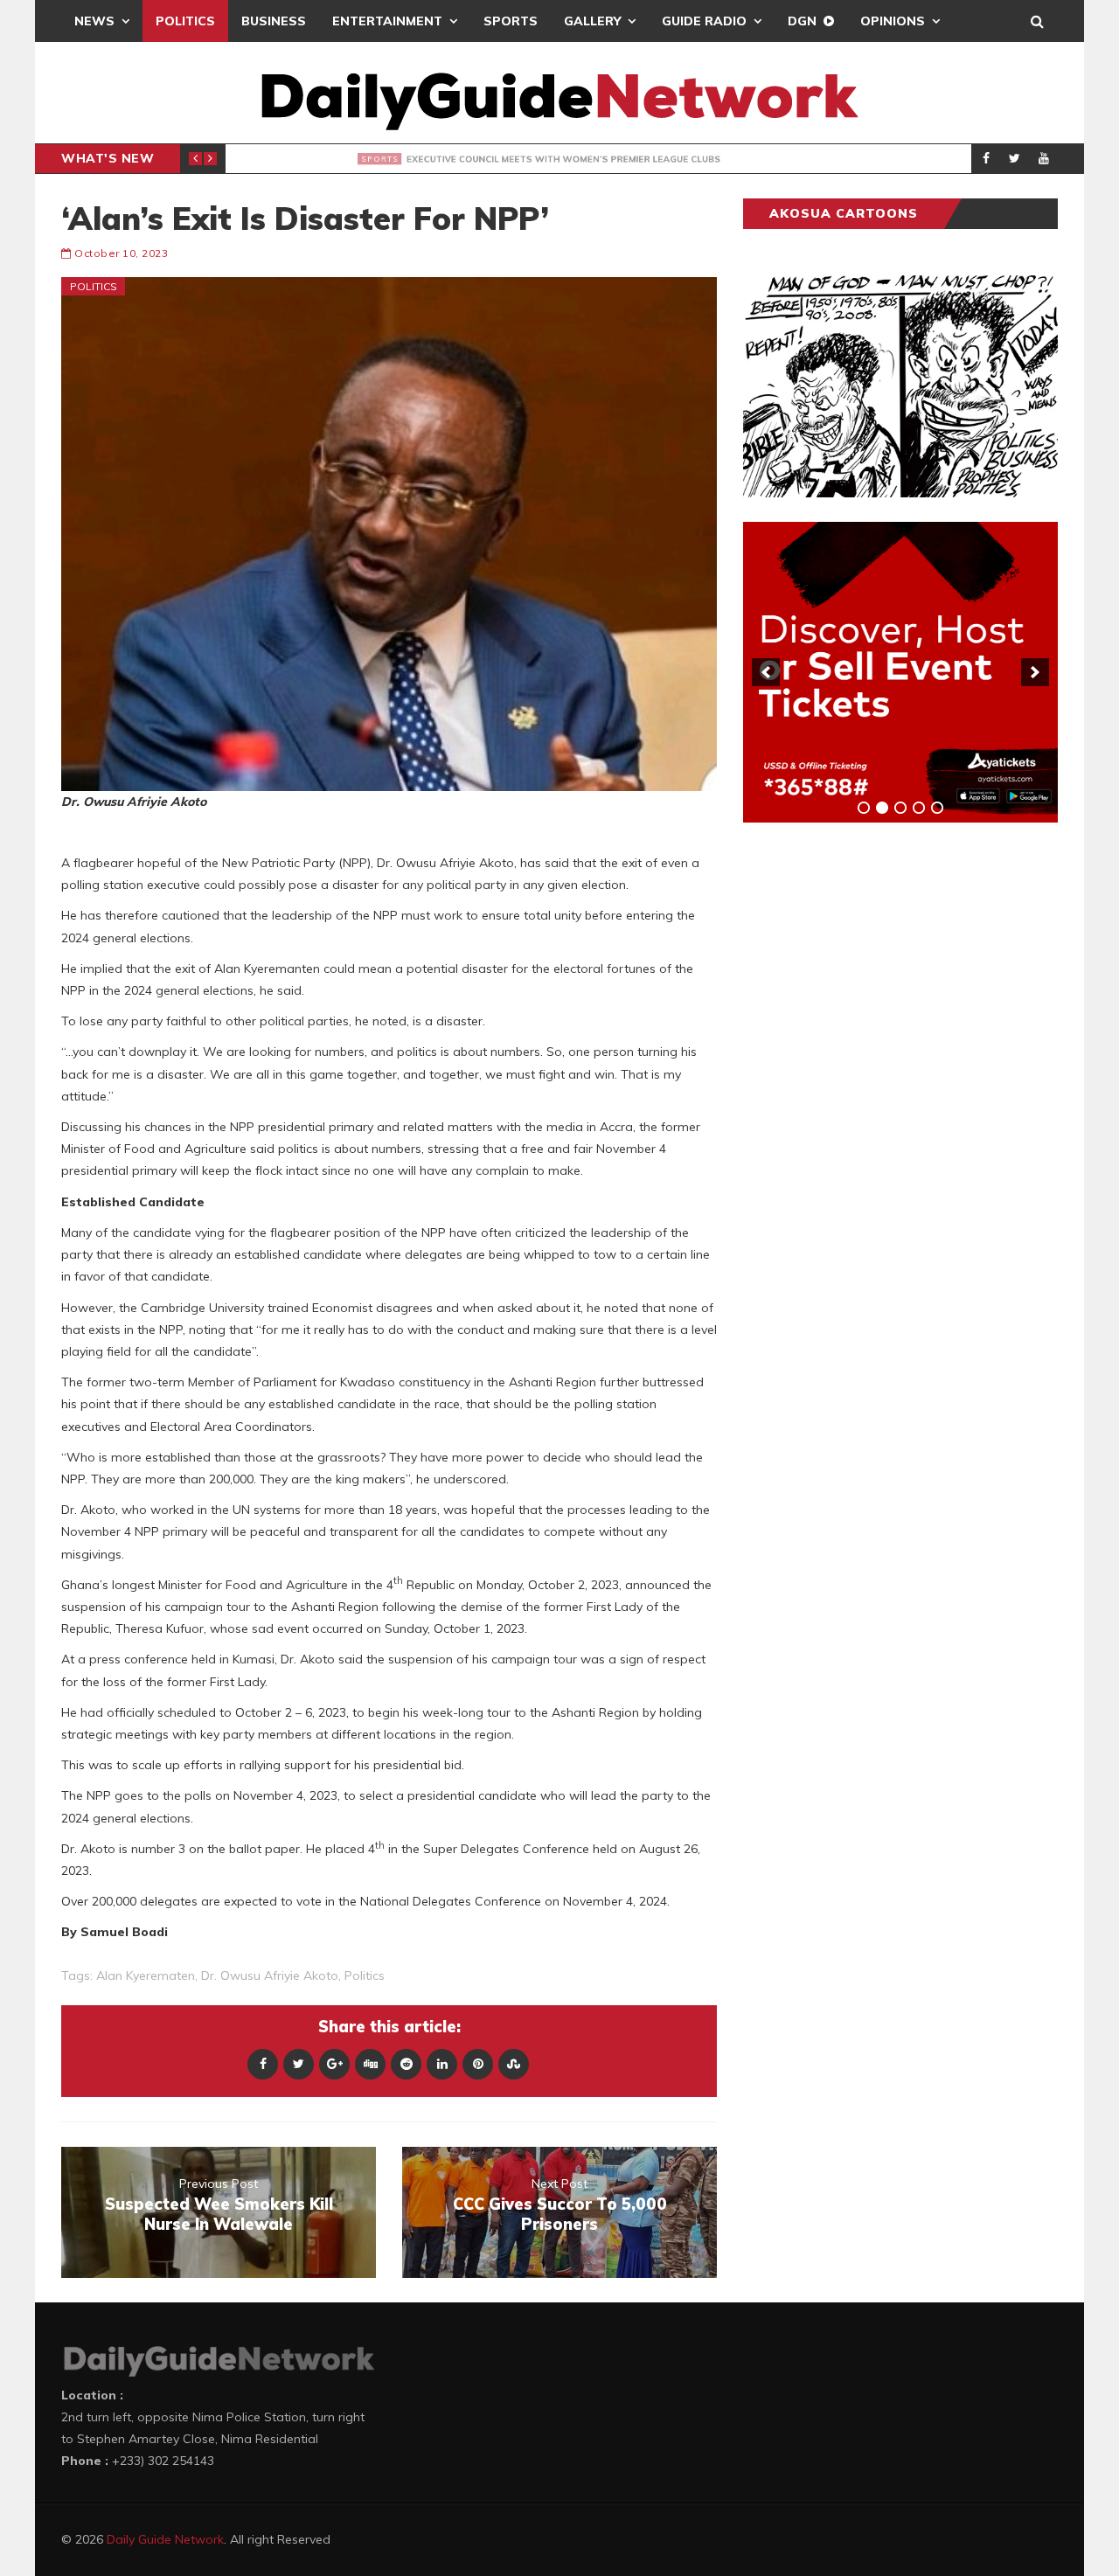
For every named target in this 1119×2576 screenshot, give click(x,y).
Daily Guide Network (165, 2539)
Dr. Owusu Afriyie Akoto (270, 1975)
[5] (937, 808)
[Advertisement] (874, 1109)
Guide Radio (704, 21)
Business (274, 21)
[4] (919, 808)
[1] (864, 808)
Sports (511, 21)
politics (365, 1975)
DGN (802, 21)
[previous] (766, 672)
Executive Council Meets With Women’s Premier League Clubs (525, 159)
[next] (1035, 672)
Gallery (592, 21)
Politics (185, 21)
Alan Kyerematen (146, 1975)
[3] (900, 808)
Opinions (893, 21)
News (94, 21)
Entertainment (387, 21)
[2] (882, 808)
